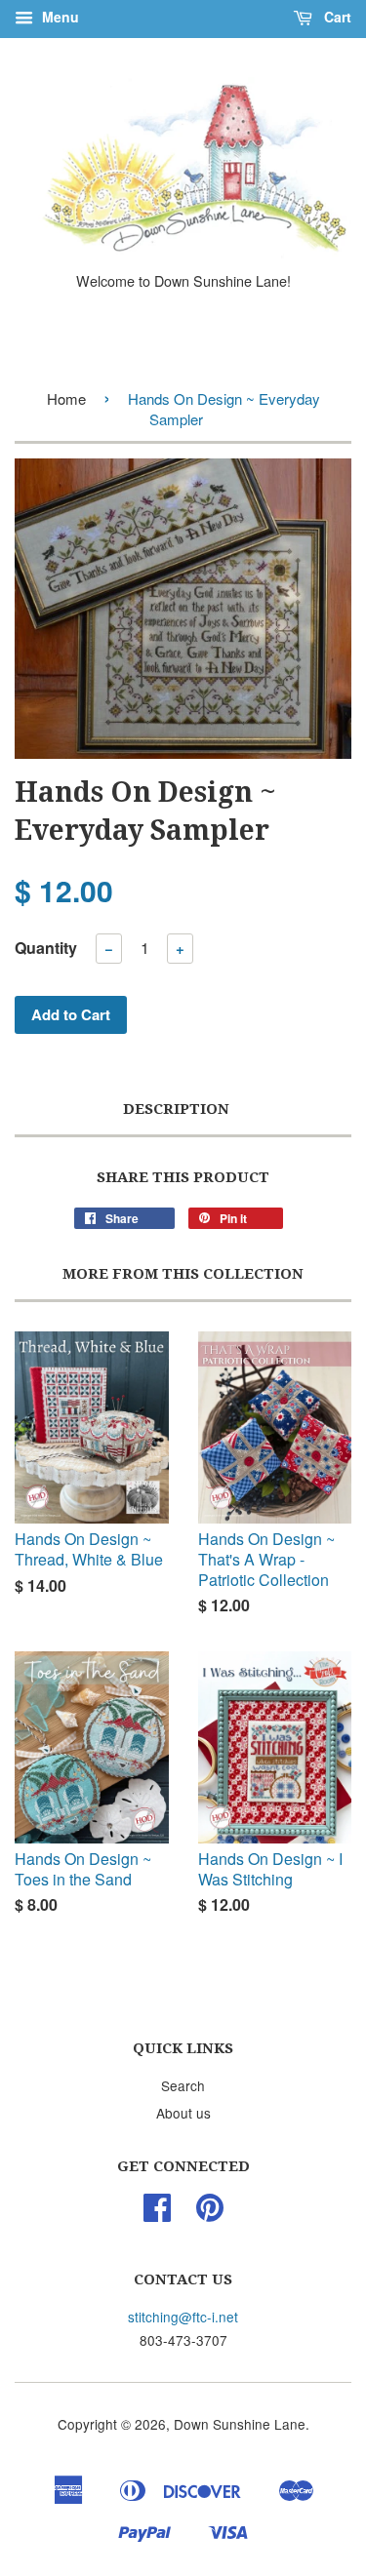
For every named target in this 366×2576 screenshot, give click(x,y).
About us (183, 2113)
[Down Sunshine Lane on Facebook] (157, 2213)
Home (66, 398)
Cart (336, 17)
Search (183, 2085)
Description (176, 1109)
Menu (59, 17)
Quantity (46, 948)
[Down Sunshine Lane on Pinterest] (210, 2213)
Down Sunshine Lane (240, 2424)
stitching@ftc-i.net (183, 2317)
